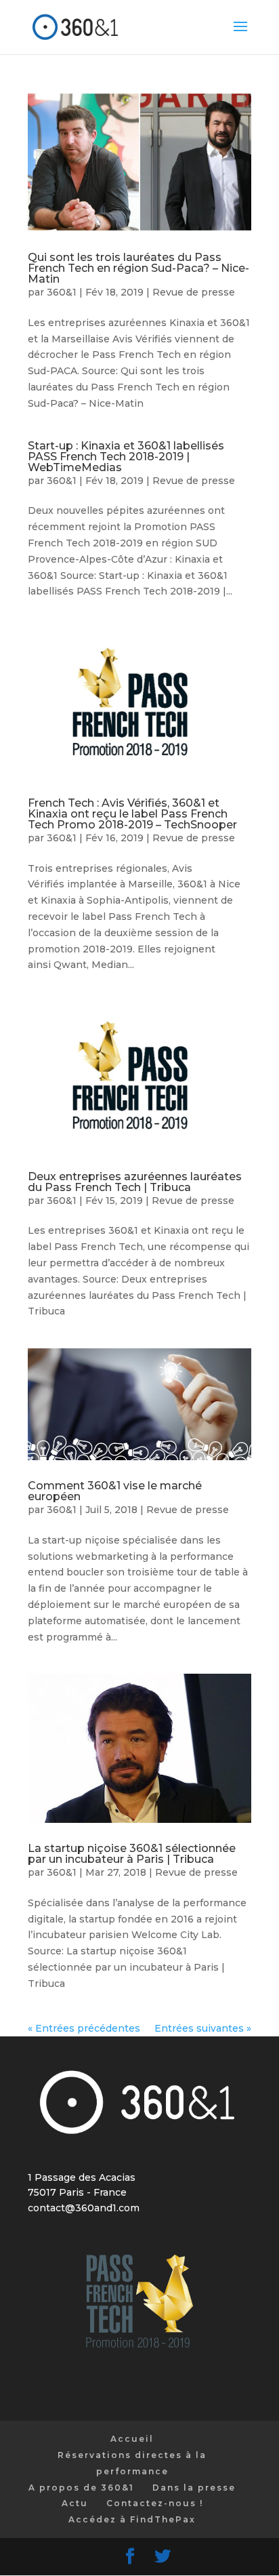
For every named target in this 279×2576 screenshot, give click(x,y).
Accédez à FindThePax (132, 2519)
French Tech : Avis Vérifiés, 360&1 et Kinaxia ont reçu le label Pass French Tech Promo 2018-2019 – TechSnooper (132, 814)
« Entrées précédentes (84, 2028)
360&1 (62, 292)
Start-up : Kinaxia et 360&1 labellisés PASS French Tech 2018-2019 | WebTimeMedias (126, 457)
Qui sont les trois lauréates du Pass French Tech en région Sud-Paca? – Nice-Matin (138, 268)
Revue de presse (194, 292)
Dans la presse (194, 2488)
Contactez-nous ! (155, 2503)
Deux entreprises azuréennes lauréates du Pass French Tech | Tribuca (135, 1182)
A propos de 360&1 (81, 2488)
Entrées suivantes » (203, 2028)
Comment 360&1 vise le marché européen (115, 1491)
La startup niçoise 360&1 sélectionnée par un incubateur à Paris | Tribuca (132, 1854)
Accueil (132, 2439)
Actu (75, 2503)
